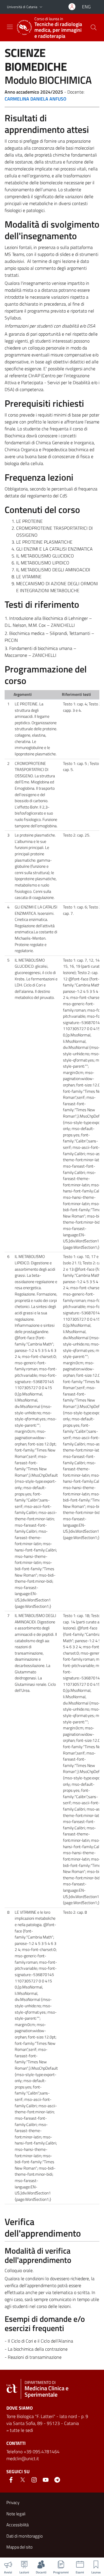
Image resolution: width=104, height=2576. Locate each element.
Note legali (16, 2514)
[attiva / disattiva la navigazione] (10, 27)
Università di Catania (22, 7)
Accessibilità (17, 2525)
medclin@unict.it (23, 2458)
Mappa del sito (19, 2547)
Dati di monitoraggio (25, 2536)
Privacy (13, 2502)
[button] (41, 7)
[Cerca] (94, 27)
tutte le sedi (21, 2430)
